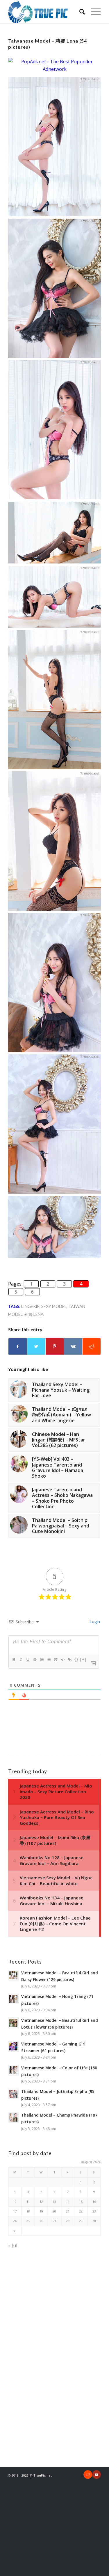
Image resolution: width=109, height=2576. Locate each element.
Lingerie (30, 1306)
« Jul (13, 2245)
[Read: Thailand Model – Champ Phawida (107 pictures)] (13, 2117)
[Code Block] (62, 1660)
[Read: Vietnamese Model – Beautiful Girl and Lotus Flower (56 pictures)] (13, 2023)
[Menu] (93, 12)
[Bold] (14, 1660)
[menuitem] (79, 12)
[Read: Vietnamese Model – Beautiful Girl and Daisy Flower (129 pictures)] (13, 1975)
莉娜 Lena (34, 1314)
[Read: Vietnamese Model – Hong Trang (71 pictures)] (13, 1999)
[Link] (69, 1660)
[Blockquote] (56, 1660)
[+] (83, 1659)
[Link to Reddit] (88, 2475)
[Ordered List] (42, 1660)
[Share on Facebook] (18, 1346)
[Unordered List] (49, 1660)
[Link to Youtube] (97, 2475)
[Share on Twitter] (36, 1346)
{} (76, 1659)
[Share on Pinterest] (55, 1346)
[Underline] (28, 1660)
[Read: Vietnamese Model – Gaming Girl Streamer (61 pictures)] (13, 2046)
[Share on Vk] (73, 1346)
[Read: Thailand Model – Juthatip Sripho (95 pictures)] (13, 2094)
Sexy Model (54, 1306)
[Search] (79, 12)
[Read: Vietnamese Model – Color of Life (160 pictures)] (13, 2070)
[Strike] (35, 1660)
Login (94, 1621)
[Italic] (21, 1660)
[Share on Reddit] (92, 1346)
